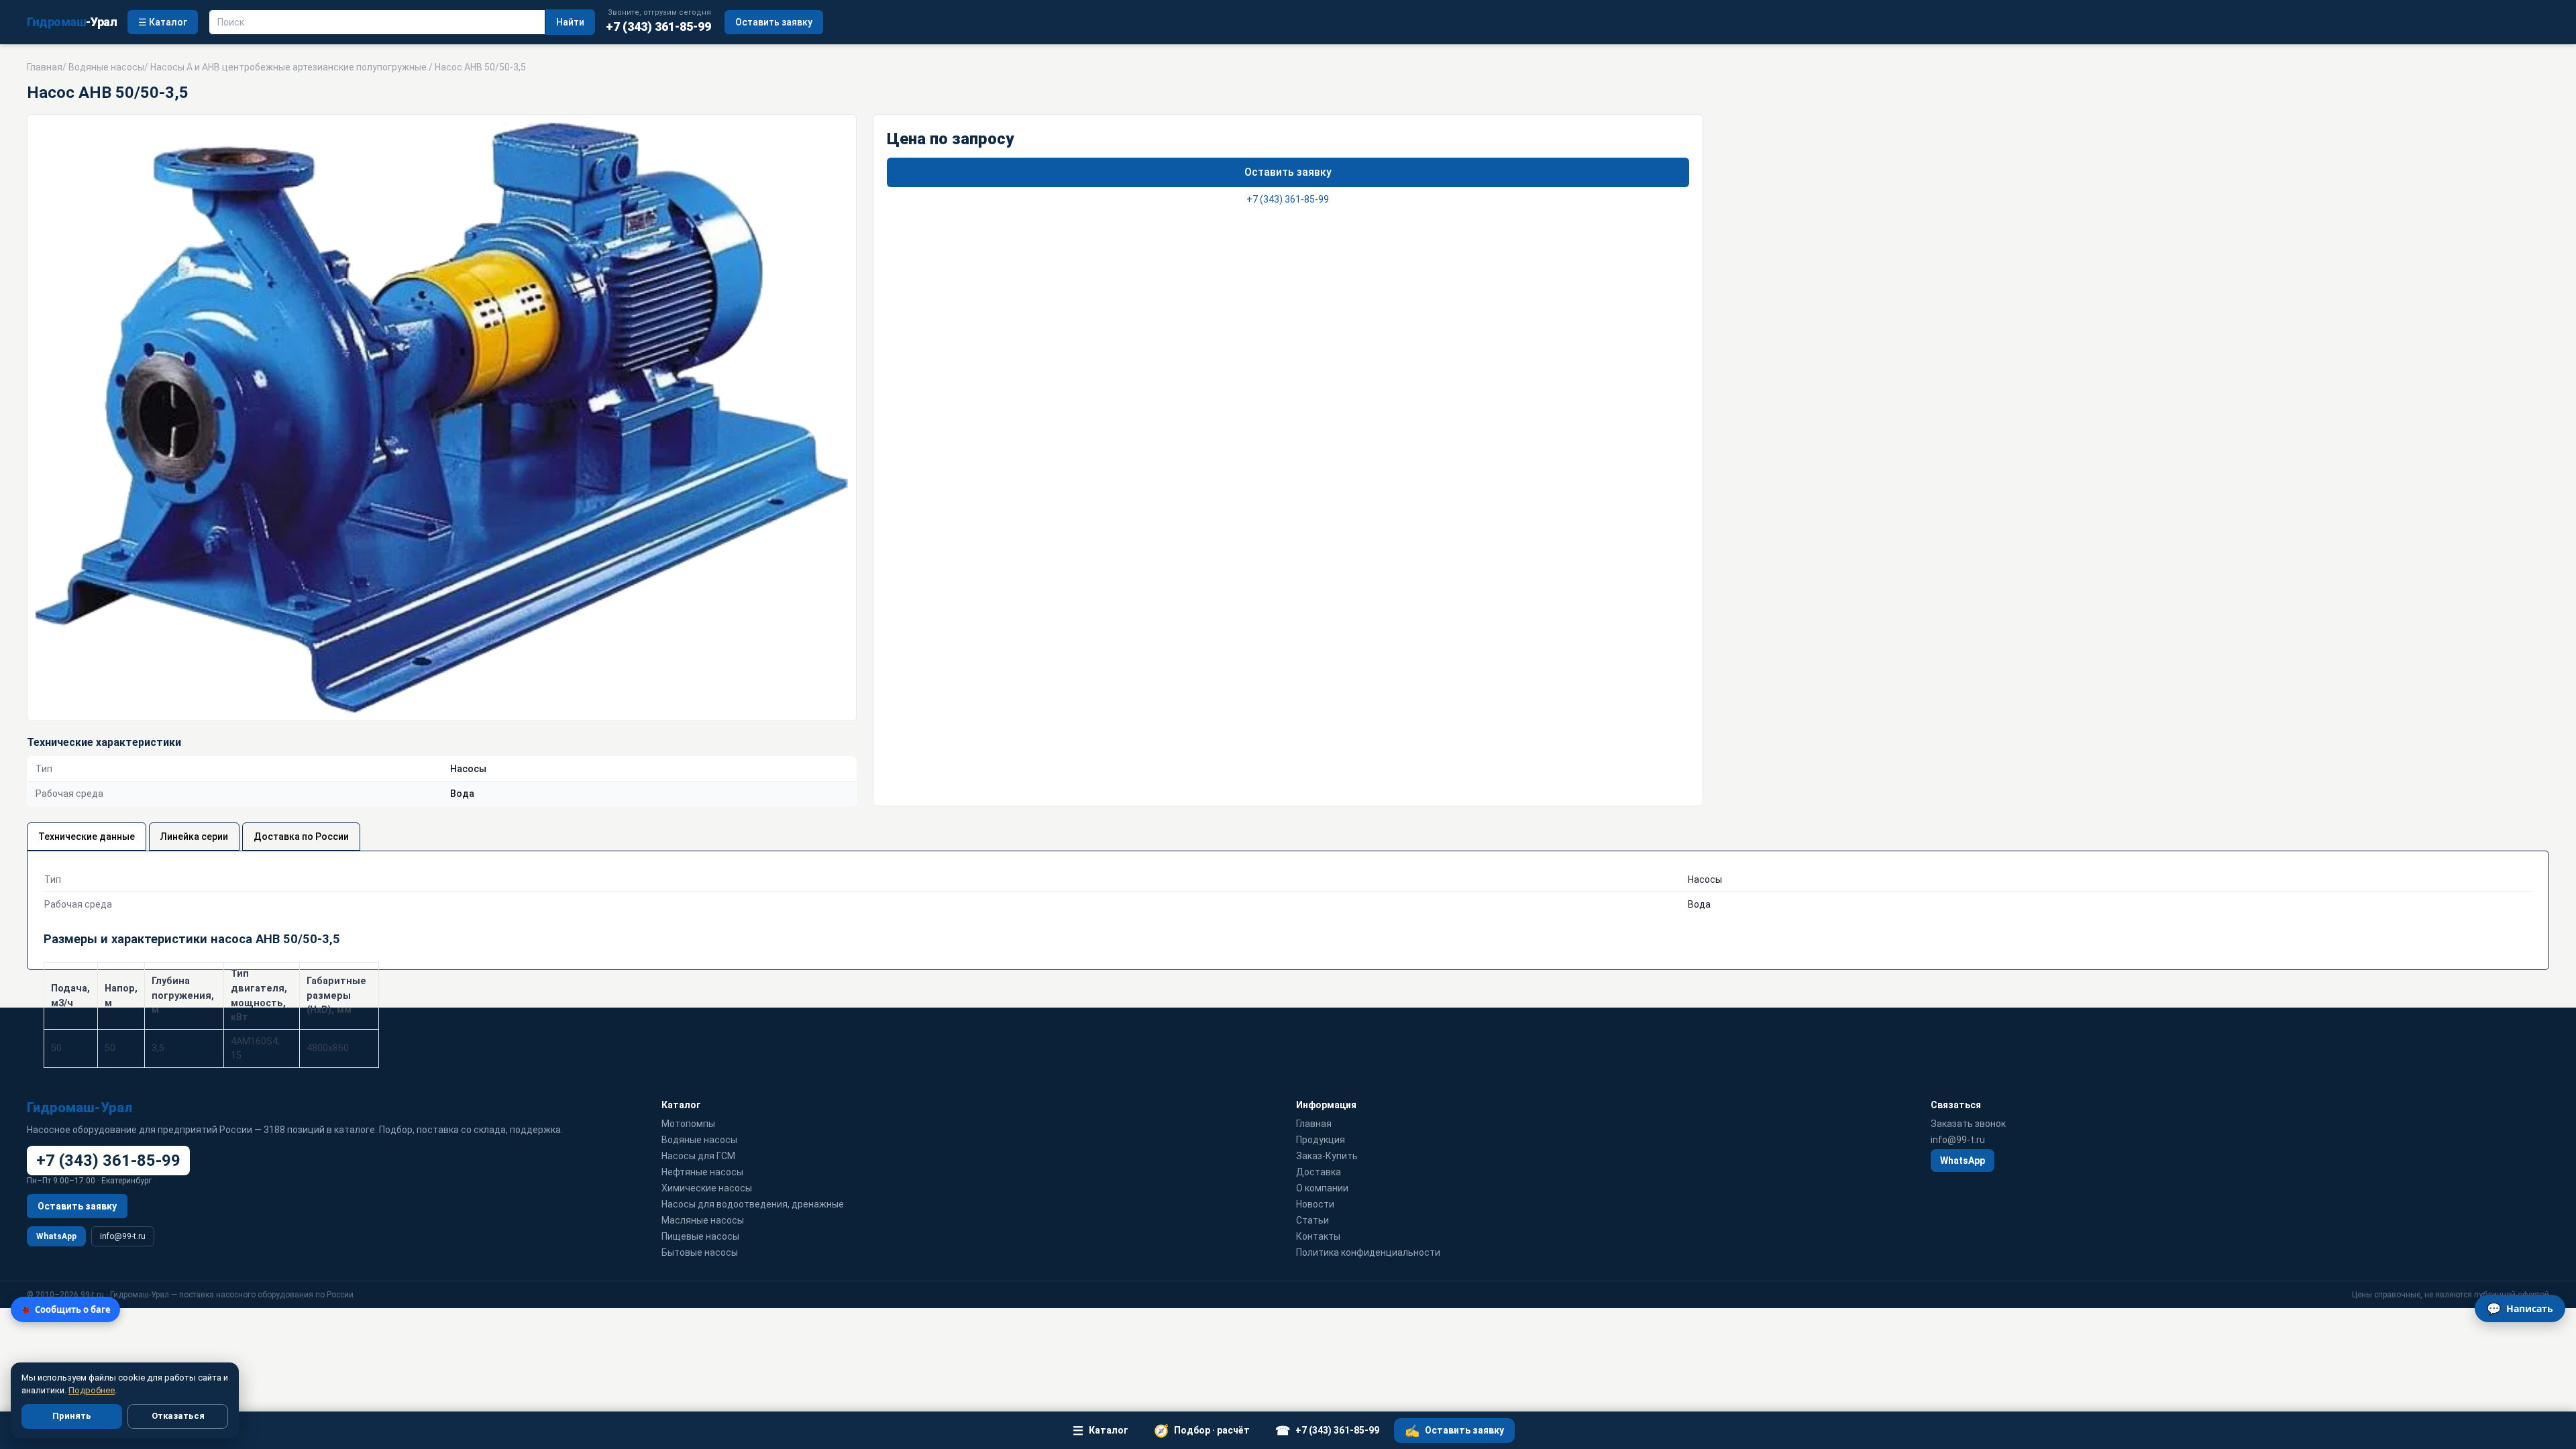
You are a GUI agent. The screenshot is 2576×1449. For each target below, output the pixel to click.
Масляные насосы (703, 1220)
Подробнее (92, 1390)
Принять (72, 1416)
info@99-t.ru (123, 1236)
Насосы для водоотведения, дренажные (753, 1204)
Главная (45, 67)
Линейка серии (194, 837)
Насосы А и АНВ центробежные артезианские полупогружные (288, 67)
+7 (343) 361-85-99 (1288, 199)
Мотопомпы (688, 1124)
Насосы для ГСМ (698, 1156)
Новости (1315, 1204)
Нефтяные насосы (702, 1172)
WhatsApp (56, 1236)
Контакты (1318, 1236)
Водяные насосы (106, 67)
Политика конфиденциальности (1368, 1252)
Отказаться (178, 1416)
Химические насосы (707, 1188)
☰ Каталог (163, 22)
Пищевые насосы (700, 1236)
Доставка (1319, 1172)
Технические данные (87, 837)
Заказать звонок (1968, 1124)
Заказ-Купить (1327, 1156)
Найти (570, 22)
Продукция (1321, 1140)
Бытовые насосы (700, 1252)
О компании (1322, 1188)
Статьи (1312, 1220)
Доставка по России (301, 837)
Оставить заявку (774, 22)
